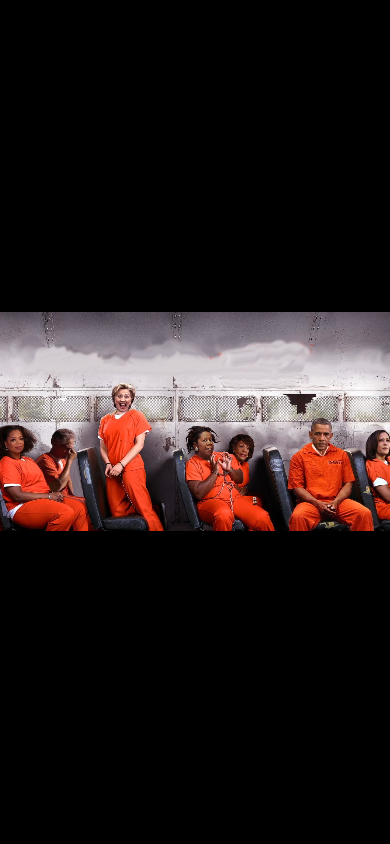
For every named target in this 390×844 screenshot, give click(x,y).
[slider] (155, 829)
